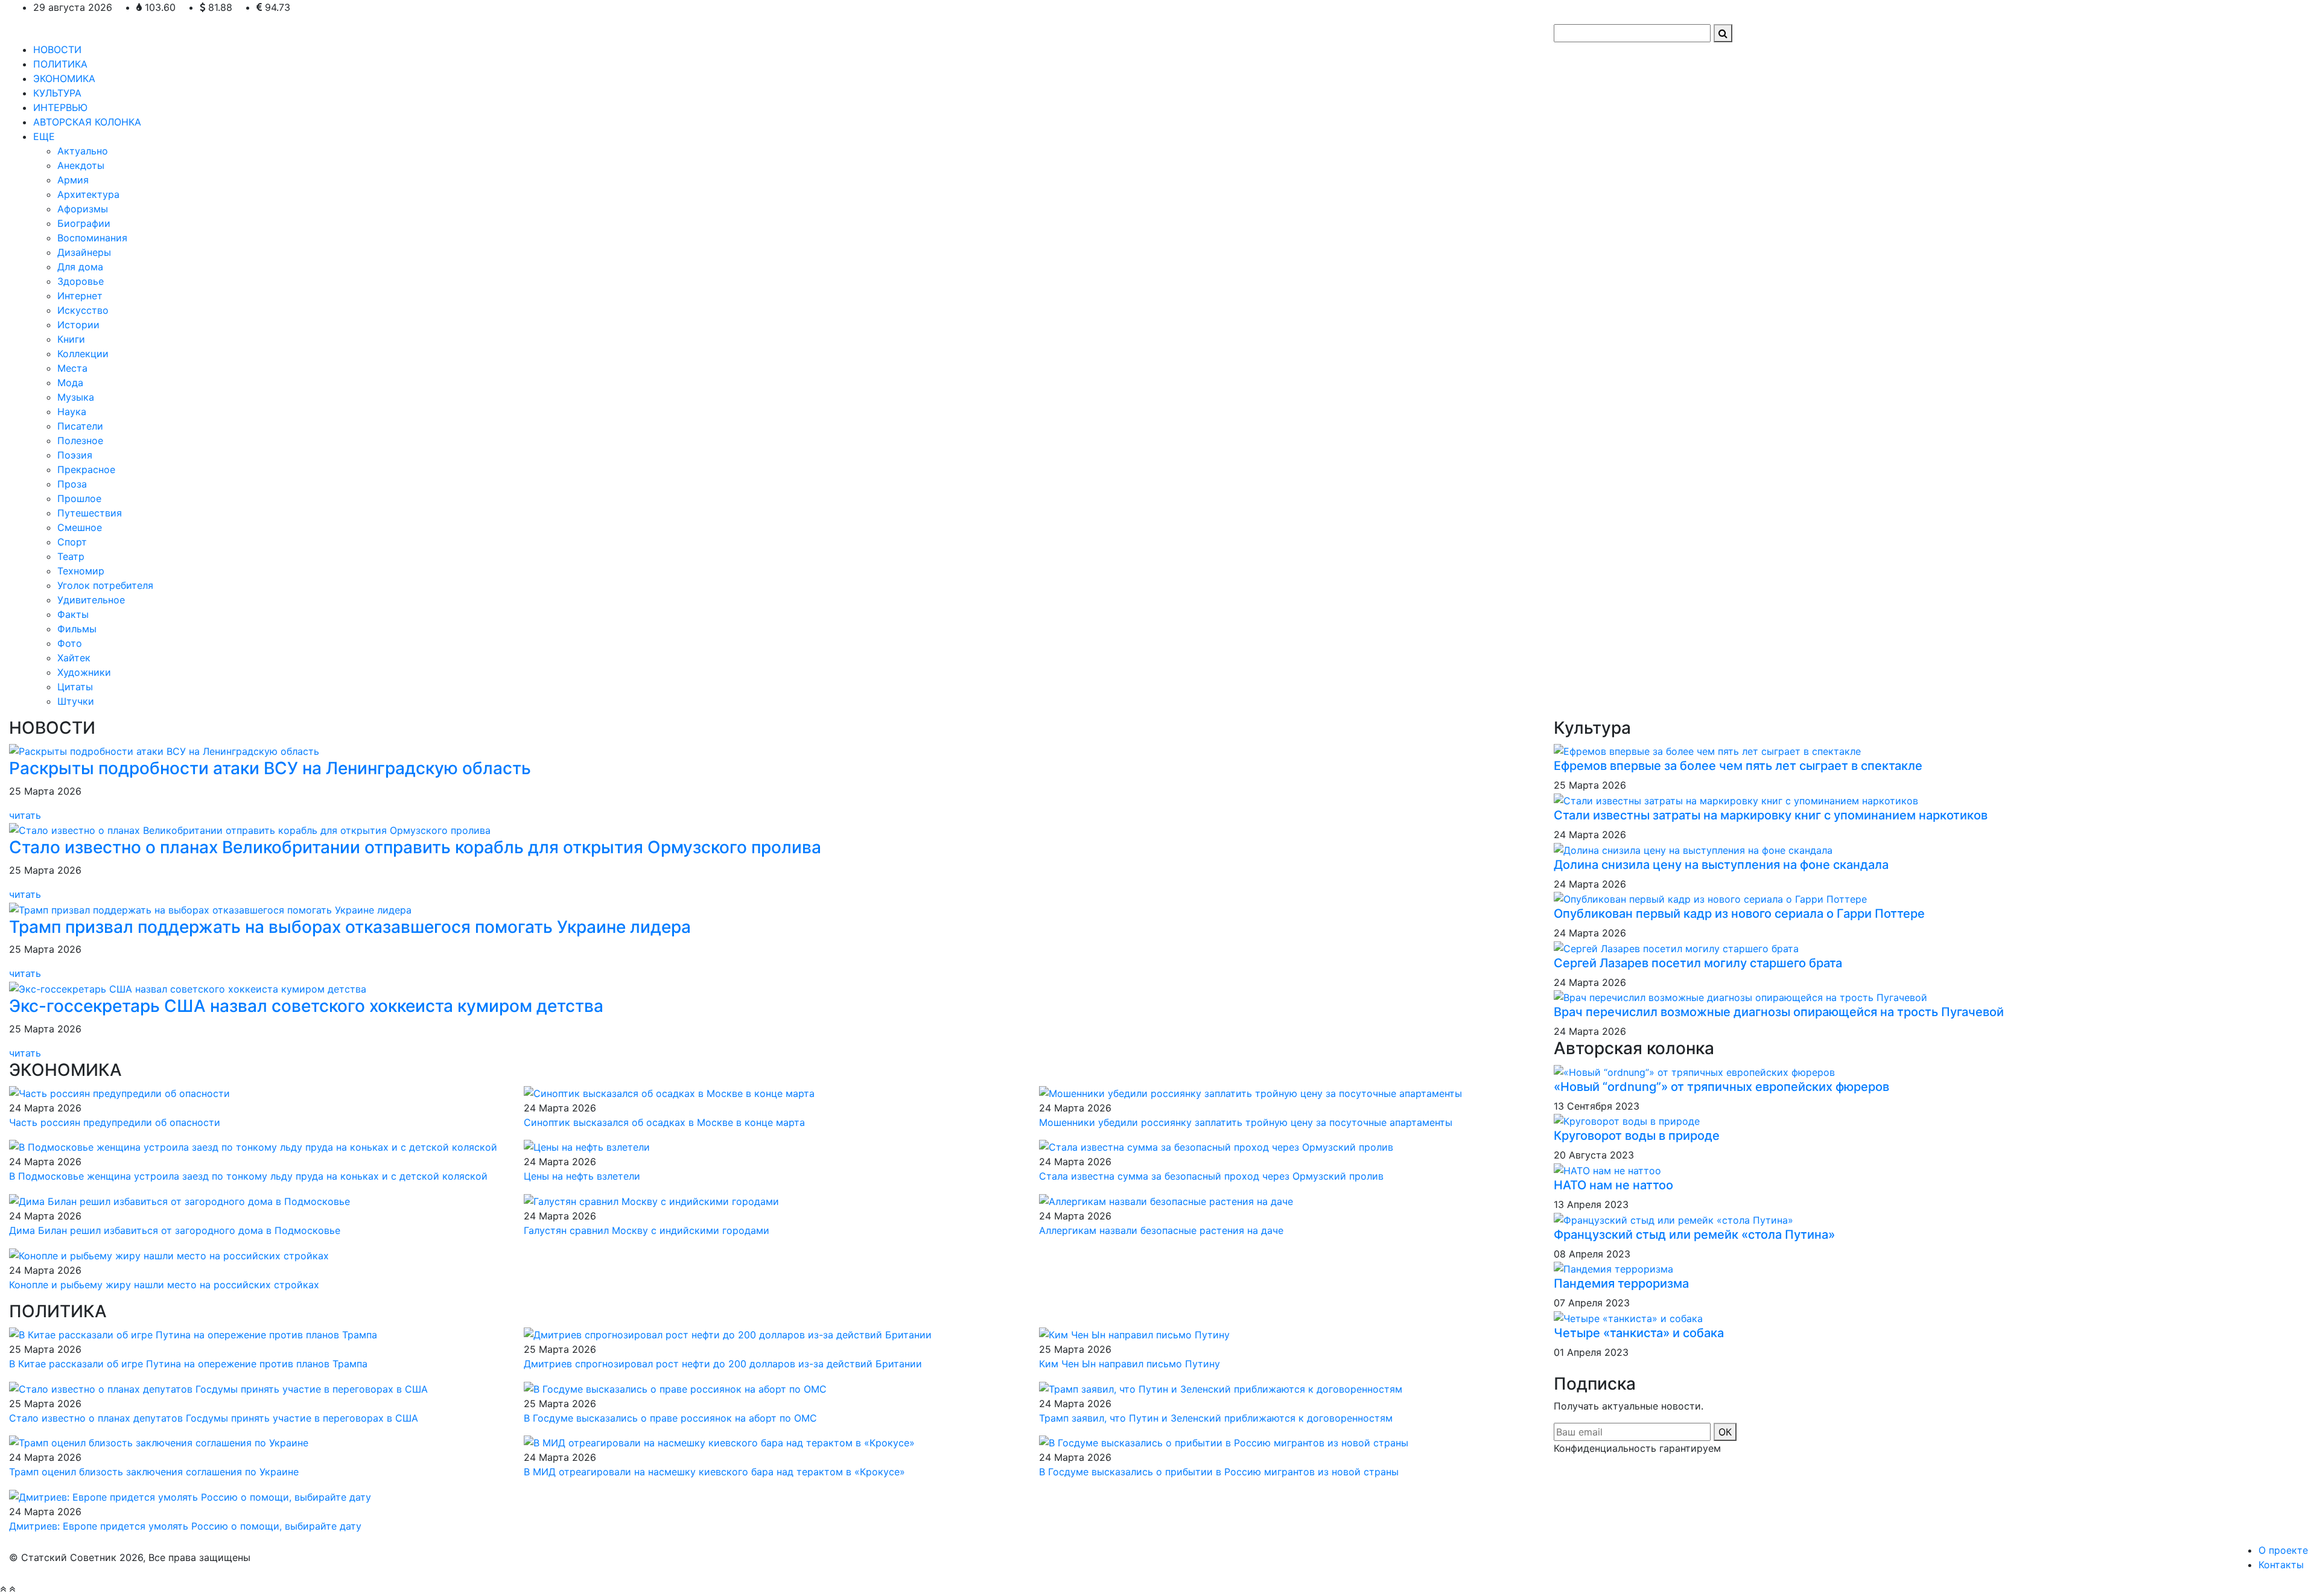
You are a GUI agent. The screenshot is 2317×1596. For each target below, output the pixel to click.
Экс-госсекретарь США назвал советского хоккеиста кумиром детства (306, 1006)
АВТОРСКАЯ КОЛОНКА (87, 122)
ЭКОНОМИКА (64, 78)
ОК (1725, 1432)
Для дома (80, 267)
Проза (72, 484)
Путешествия (90, 513)
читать (27, 815)
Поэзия (75, 455)
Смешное (80, 527)
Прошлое (79, 498)
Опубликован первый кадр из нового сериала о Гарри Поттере (1739, 914)
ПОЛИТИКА (60, 64)
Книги (71, 339)
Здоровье (81, 281)
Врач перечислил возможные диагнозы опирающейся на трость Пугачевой (1779, 1012)
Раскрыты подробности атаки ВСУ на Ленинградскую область (270, 768)
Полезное (80, 440)
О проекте (2283, 1550)
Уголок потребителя (105, 585)
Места (72, 368)
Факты (73, 614)
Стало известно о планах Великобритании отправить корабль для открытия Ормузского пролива (415, 847)
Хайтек (74, 658)
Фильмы (77, 629)
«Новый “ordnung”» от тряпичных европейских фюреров (1721, 1087)
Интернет (80, 296)
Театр (71, 556)
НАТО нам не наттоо (1613, 1185)
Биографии (84, 223)
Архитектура (88, 194)
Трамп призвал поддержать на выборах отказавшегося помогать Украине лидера (350, 927)
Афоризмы (83, 209)
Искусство (83, 310)
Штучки (76, 701)
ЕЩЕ (44, 136)
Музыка (76, 397)
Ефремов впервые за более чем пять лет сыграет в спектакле (1738, 766)
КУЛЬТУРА (57, 93)
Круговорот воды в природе (1637, 1136)
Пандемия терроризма (1621, 1283)
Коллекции (83, 354)
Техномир (81, 571)
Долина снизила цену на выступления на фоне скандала (1721, 865)
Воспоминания (92, 238)
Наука (72, 412)
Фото (70, 643)
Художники (84, 672)
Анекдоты (81, 165)
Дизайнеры (84, 252)
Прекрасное (86, 469)
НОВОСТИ (57, 49)
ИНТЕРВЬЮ (60, 107)
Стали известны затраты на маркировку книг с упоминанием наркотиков (1771, 815)
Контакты (2281, 1565)
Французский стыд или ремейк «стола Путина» (1694, 1235)
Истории (78, 325)
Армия (73, 180)
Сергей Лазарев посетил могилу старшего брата (1698, 963)
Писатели (80, 426)
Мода (70, 383)
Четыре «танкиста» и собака (1639, 1333)
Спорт (72, 542)
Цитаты (75, 687)
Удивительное (91, 600)
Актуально (83, 151)
